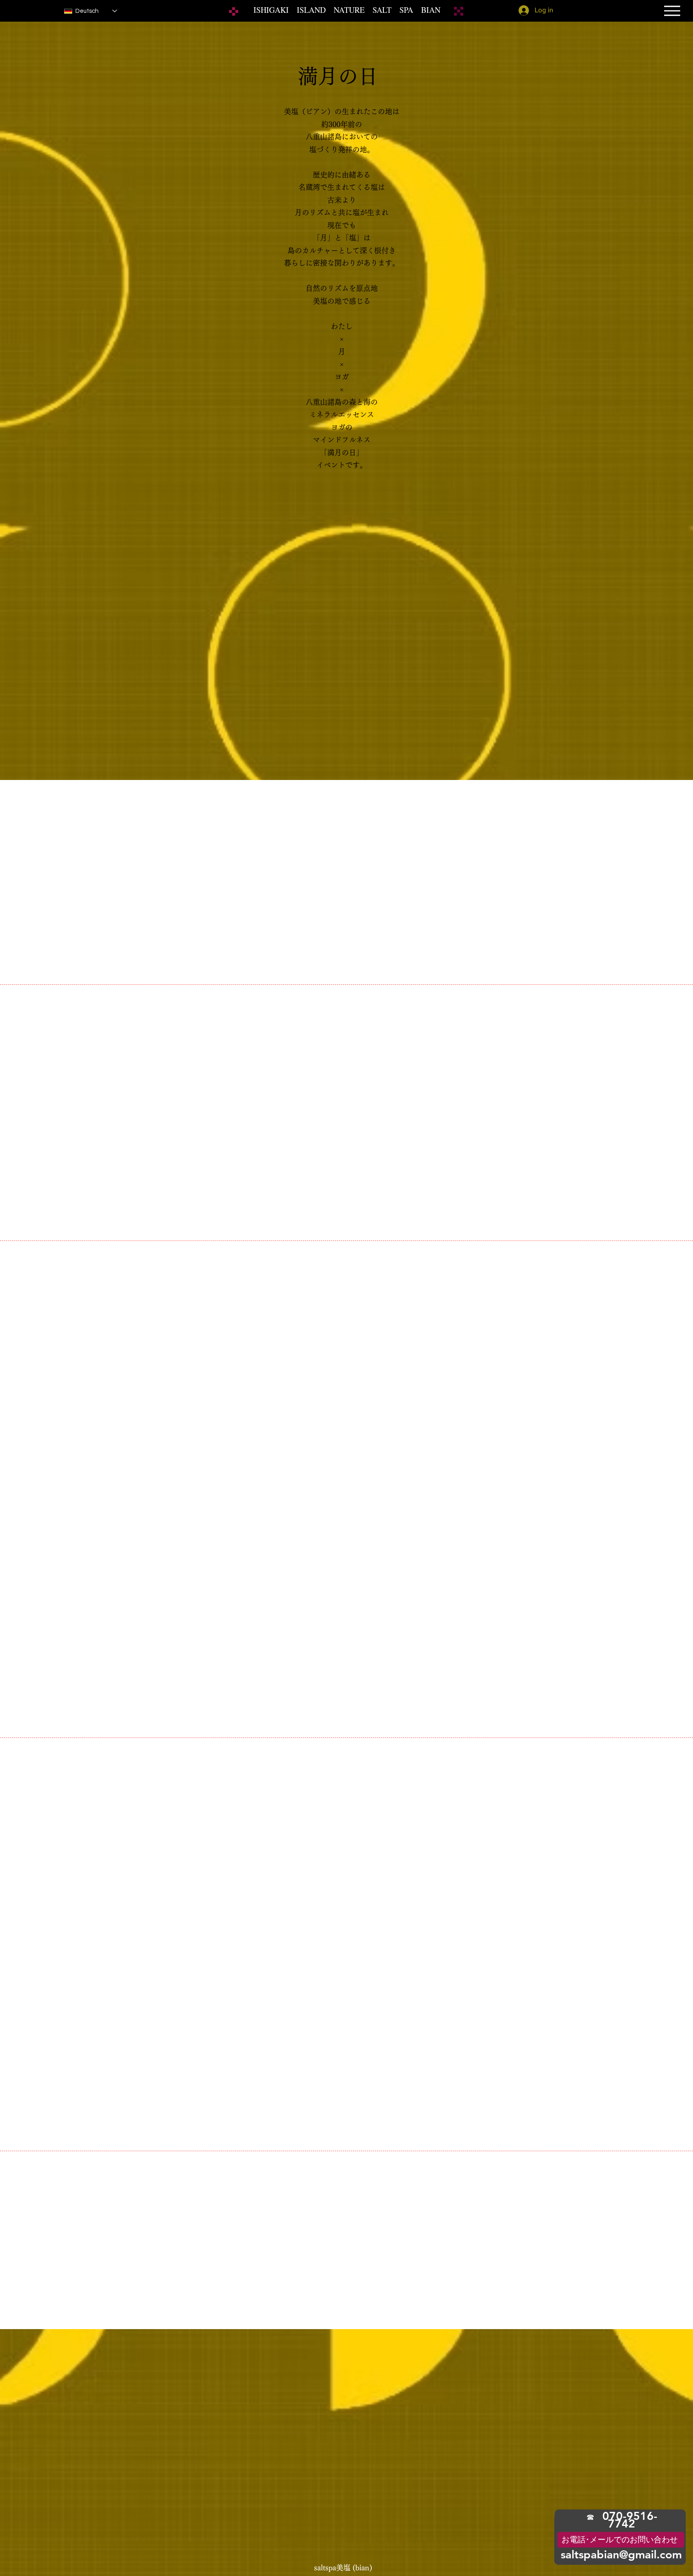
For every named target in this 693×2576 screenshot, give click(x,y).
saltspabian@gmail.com (621, 2554)
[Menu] (672, 11)
